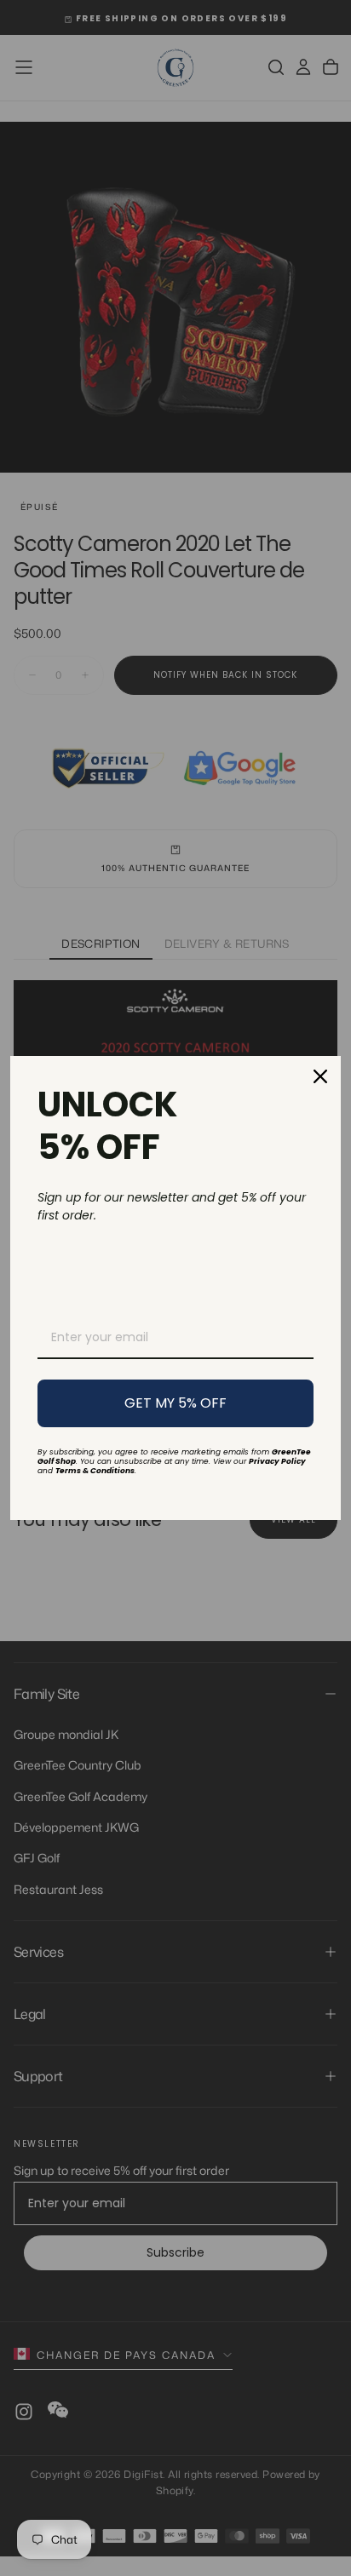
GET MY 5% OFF (175, 1403)
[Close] (320, 1076)
